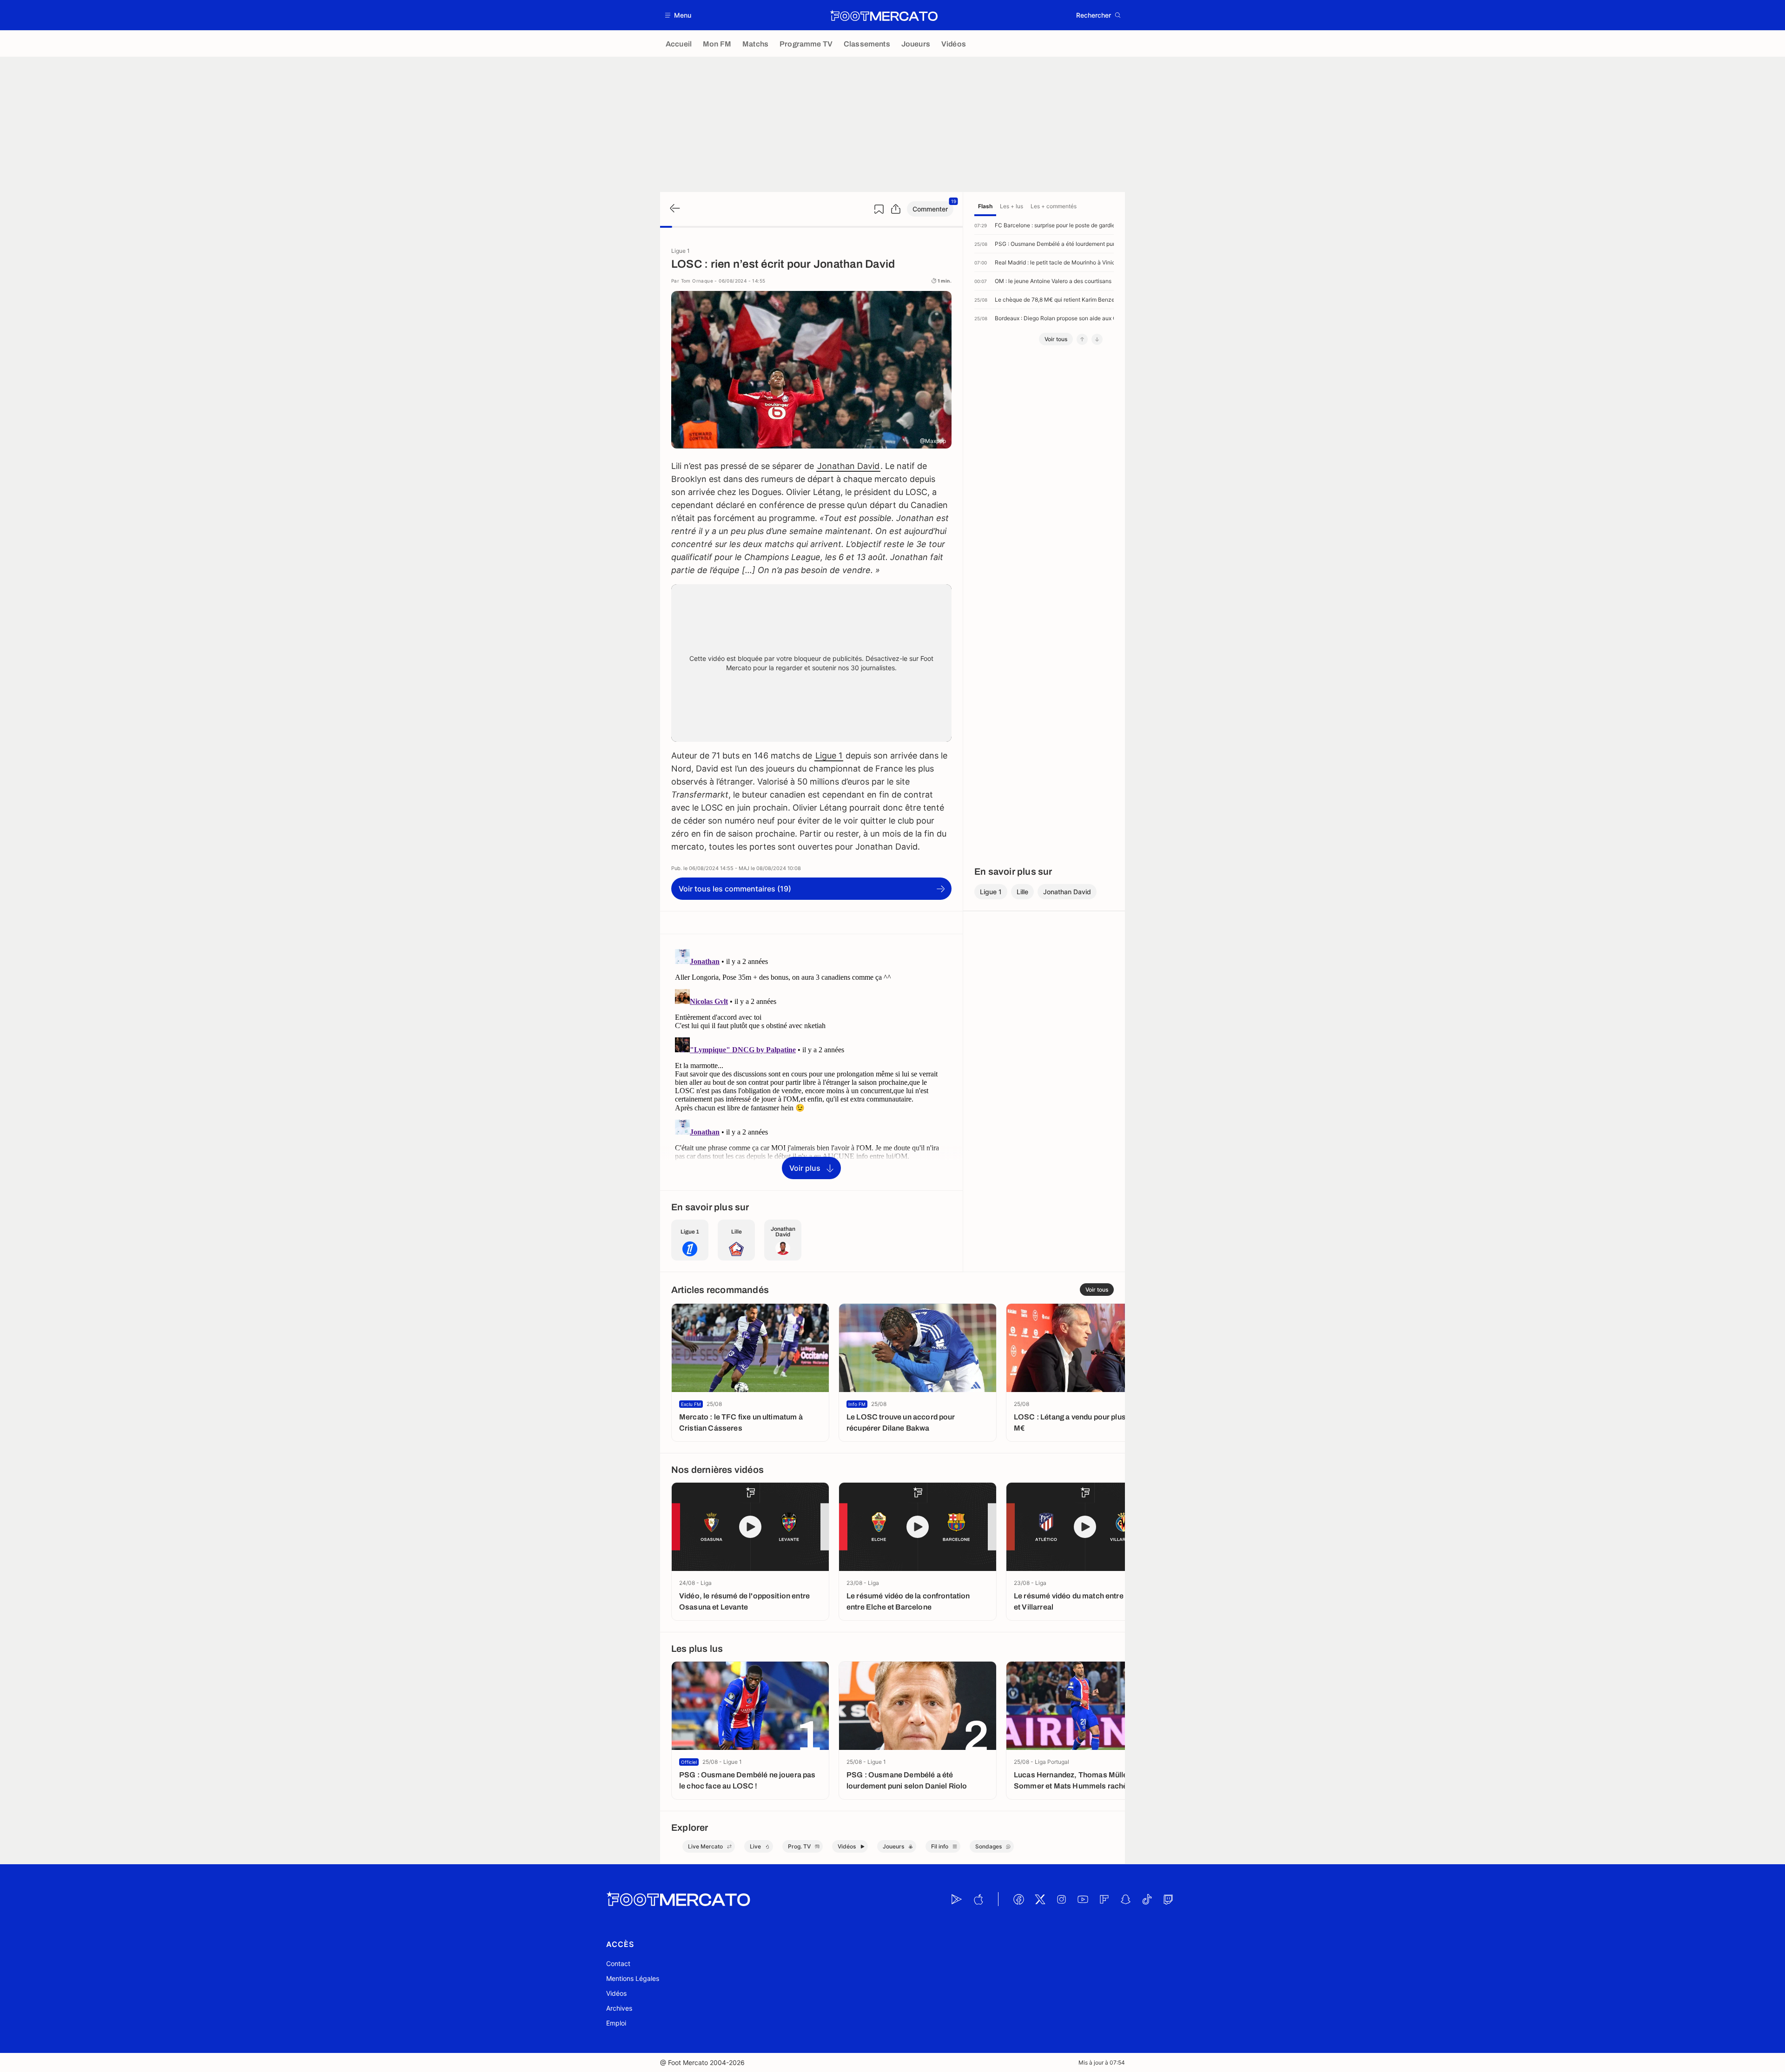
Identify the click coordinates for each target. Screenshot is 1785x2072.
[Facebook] (1018, 1899)
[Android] (957, 1899)
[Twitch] (1168, 1899)
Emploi (616, 2023)
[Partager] (896, 209)
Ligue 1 (829, 756)
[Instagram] (1061, 1899)
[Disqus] (811, 1062)
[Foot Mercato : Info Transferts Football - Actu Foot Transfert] (884, 15)
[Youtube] (1083, 1899)
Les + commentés (1054, 206)
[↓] (1097, 339)
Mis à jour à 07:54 (1102, 2062)
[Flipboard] (1104, 1899)
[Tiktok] (1147, 1899)
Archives (619, 2008)
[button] (678, 15)
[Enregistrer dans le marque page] (879, 209)
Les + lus (1011, 206)
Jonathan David (848, 466)
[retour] (674, 209)
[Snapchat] (1125, 1899)
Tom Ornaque (697, 281)
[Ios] (978, 1899)
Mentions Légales (633, 1978)
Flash (985, 206)
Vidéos (616, 1993)
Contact (618, 1963)
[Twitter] (1040, 1899)
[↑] (1082, 339)
